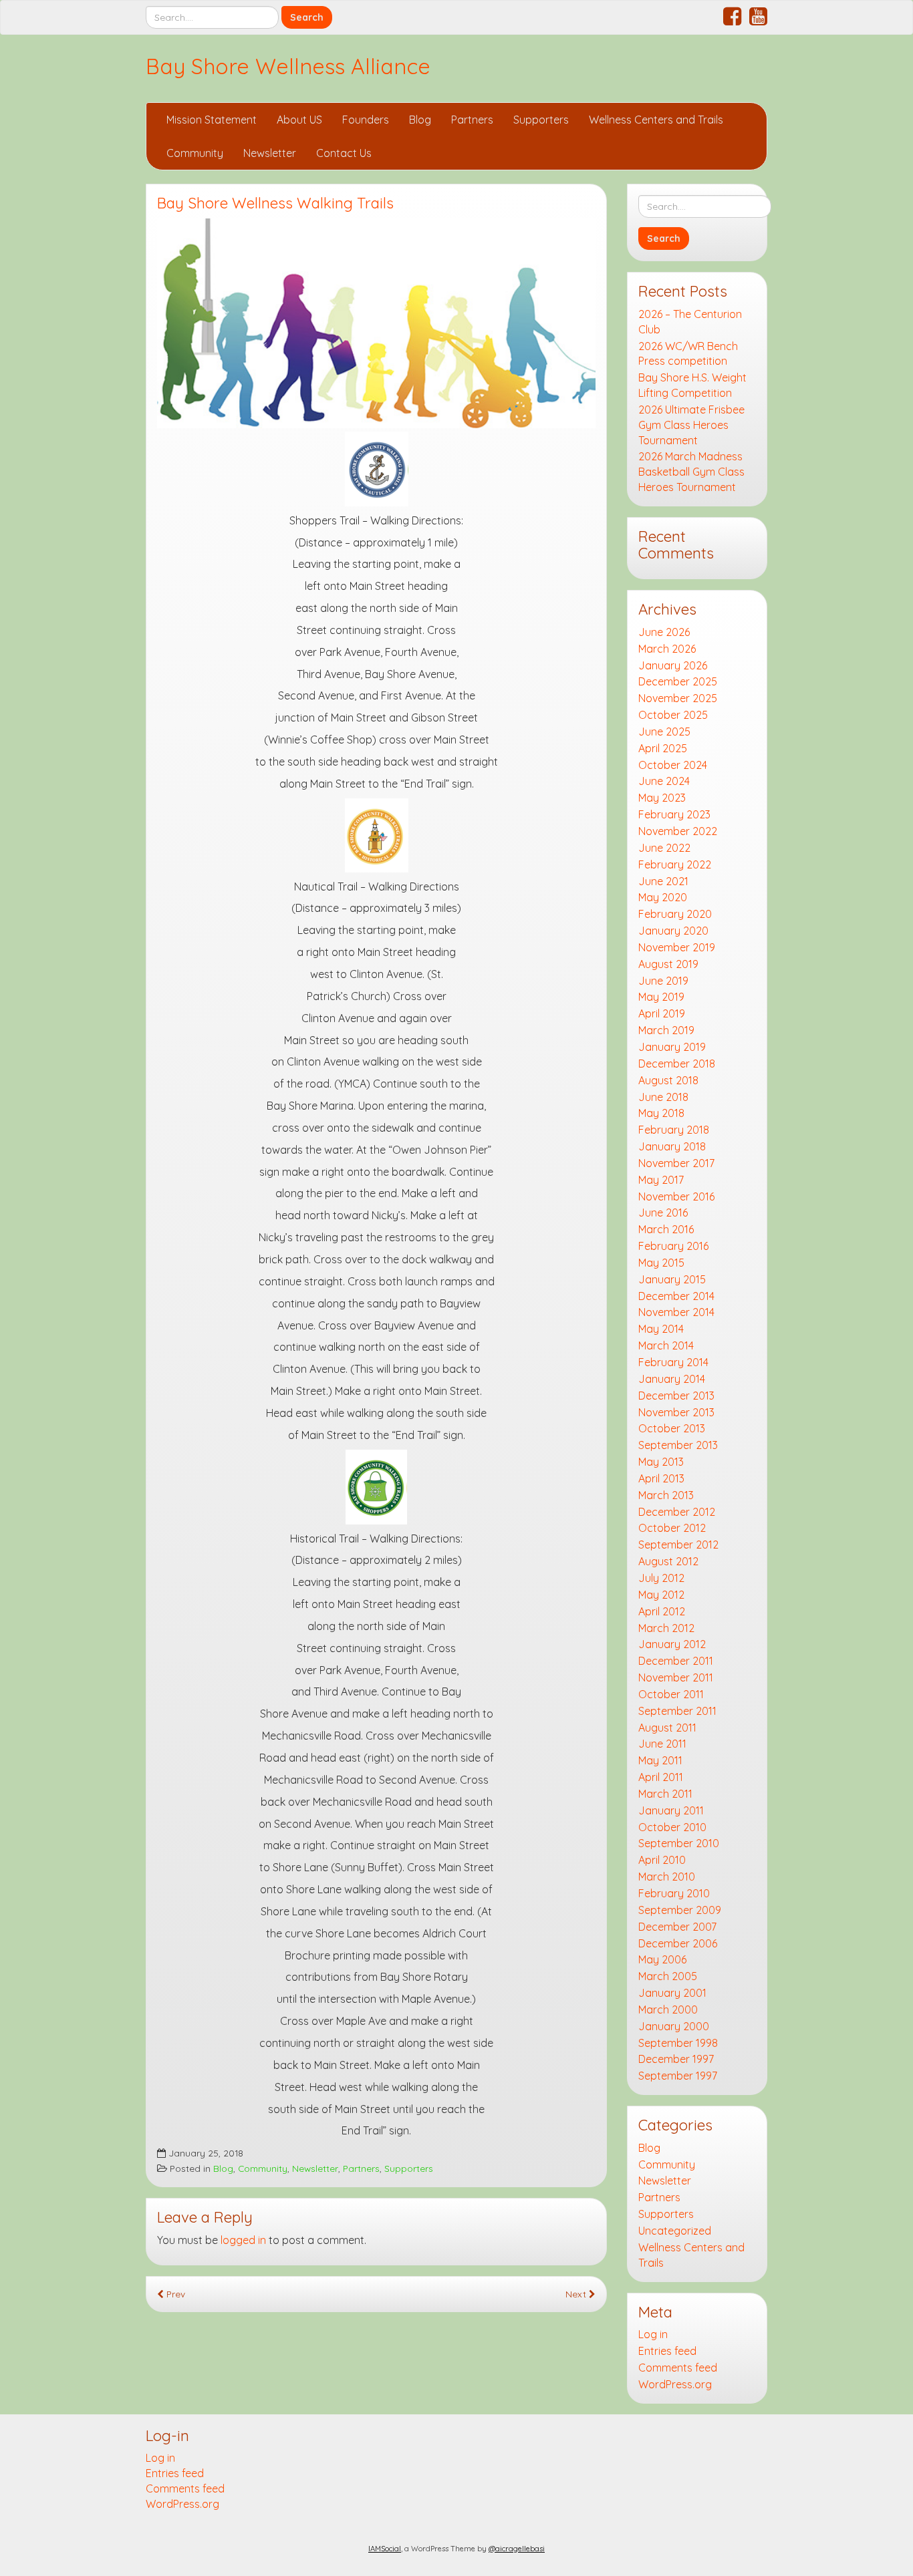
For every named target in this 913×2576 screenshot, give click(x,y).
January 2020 (673, 931)
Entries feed (667, 2351)
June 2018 (663, 1097)
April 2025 (663, 748)
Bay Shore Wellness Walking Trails (275, 203)
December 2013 (676, 1396)
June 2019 (663, 981)
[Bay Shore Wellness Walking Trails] (376, 323)
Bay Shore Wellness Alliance (288, 66)
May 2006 (662, 1959)
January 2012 (672, 1644)
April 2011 (661, 1777)
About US (299, 120)
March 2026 (667, 649)
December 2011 (676, 1661)
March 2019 (666, 1030)
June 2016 (663, 1213)
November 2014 (676, 1312)
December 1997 (676, 2059)
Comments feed (678, 2368)
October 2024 (673, 765)
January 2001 (672, 1993)
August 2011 (667, 1728)
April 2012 (662, 1611)
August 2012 (668, 1561)
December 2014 (676, 1296)
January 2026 (673, 665)
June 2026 (664, 632)
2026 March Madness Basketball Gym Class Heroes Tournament (691, 472)
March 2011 (665, 1794)
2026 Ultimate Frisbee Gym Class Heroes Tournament (691, 425)
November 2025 (678, 698)
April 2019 (662, 1013)
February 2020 (675, 914)
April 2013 (661, 1478)
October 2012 (672, 1528)
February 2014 (673, 1362)
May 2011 (660, 1760)
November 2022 (678, 831)
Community (195, 153)
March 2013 (666, 1495)
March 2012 (666, 1628)
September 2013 (678, 1445)
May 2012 (661, 1595)
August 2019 (668, 964)
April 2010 (662, 1860)
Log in (653, 2334)
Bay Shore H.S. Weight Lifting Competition (692, 385)
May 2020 (663, 897)
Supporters (541, 120)
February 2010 (674, 1893)
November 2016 (676, 1196)
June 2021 (663, 881)
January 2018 (672, 1146)
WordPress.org (675, 2384)
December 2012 (677, 1512)
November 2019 (677, 947)
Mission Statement (212, 120)
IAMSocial (385, 2549)
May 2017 (661, 1180)
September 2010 (679, 1843)
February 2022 (675, 864)
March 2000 (668, 2009)
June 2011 (662, 1744)
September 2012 (678, 1545)
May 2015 (661, 1263)
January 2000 (674, 2026)
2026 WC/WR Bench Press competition (688, 354)
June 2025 (664, 732)
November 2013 (676, 1412)
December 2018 (677, 1064)
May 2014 (661, 1329)
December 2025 (678, 681)
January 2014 (672, 1379)
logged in (243, 2240)
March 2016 (666, 1229)
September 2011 (677, 1711)
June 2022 (664, 848)
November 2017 (676, 1163)
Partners (472, 120)
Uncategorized (675, 2231)
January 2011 (671, 1810)
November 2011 (676, 1677)
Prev (174, 2294)
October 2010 (672, 1827)
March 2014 (666, 1345)
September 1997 (678, 2076)
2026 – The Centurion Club (690, 322)
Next (577, 2294)
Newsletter (270, 153)
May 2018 (661, 1113)
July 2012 (661, 1578)
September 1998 (678, 2043)
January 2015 (672, 1279)
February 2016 (673, 1246)
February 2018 (674, 1130)
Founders (366, 120)
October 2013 (672, 1428)
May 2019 (661, 997)
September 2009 (680, 1910)
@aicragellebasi (517, 2549)
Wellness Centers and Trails (656, 120)
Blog (420, 120)
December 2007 (677, 1927)
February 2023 (674, 814)
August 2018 (668, 1080)
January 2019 (672, 1047)
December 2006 (678, 1943)
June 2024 (664, 781)
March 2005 (668, 1976)
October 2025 (673, 715)
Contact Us (344, 153)
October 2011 (671, 1694)
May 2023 (662, 798)
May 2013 (661, 1462)
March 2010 (667, 1877)
